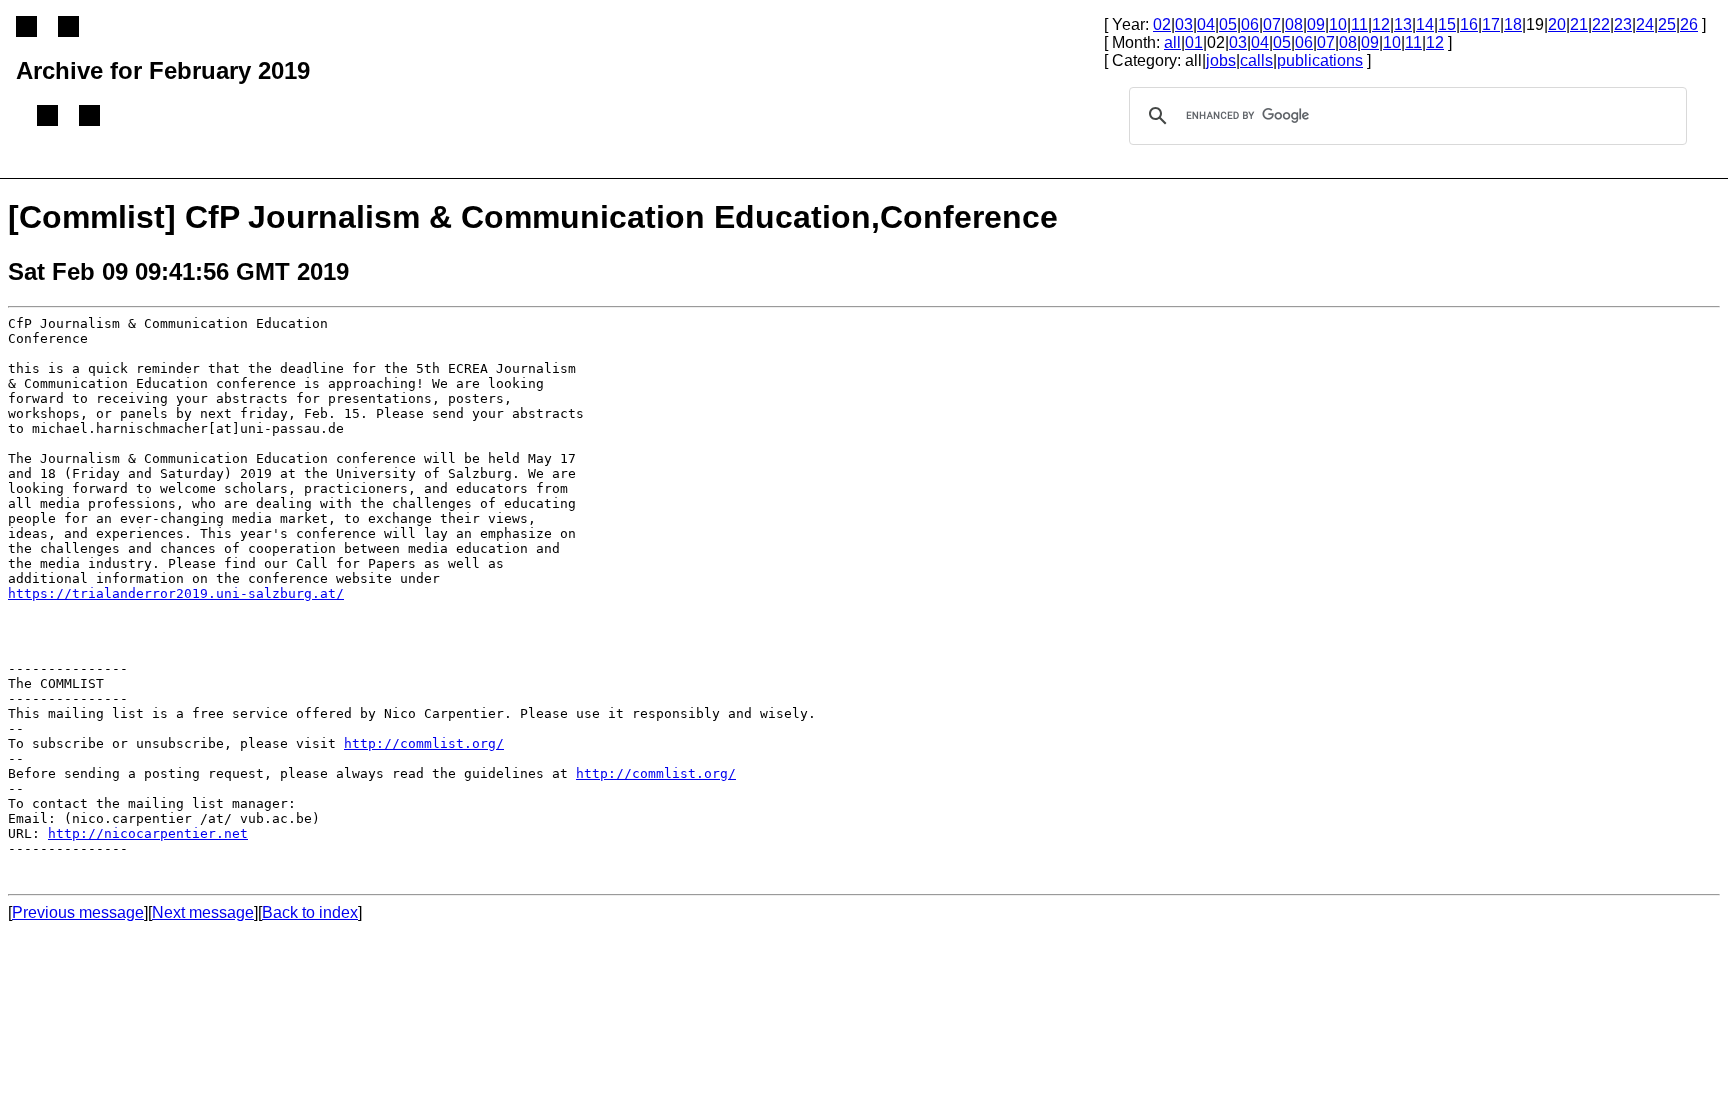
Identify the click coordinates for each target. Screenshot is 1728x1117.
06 (1250, 24)
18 (1513, 24)
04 (1206, 24)
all (1172, 42)
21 (1579, 24)
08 (1294, 24)
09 (1316, 24)
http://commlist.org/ (424, 743)
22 (1601, 24)
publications (1320, 60)
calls (1256, 60)
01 (1194, 42)
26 (1689, 24)
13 (1403, 24)
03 (1184, 24)
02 (1162, 24)
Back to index (310, 912)
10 (1338, 24)
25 (1667, 24)
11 (1359, 24)
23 (1623, 24)
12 (1381, 24)
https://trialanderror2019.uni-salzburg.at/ (176, 593)
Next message (203, 912)
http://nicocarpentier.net (148, 833)
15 (1447, 24)
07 (1272, 24)
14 (1425, 24)
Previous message (78, 912)
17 (1491, 24)
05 (1228, 24)
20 (1557, 24)
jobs (1221, 60)
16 (1469, 24)
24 (1645, 24)
